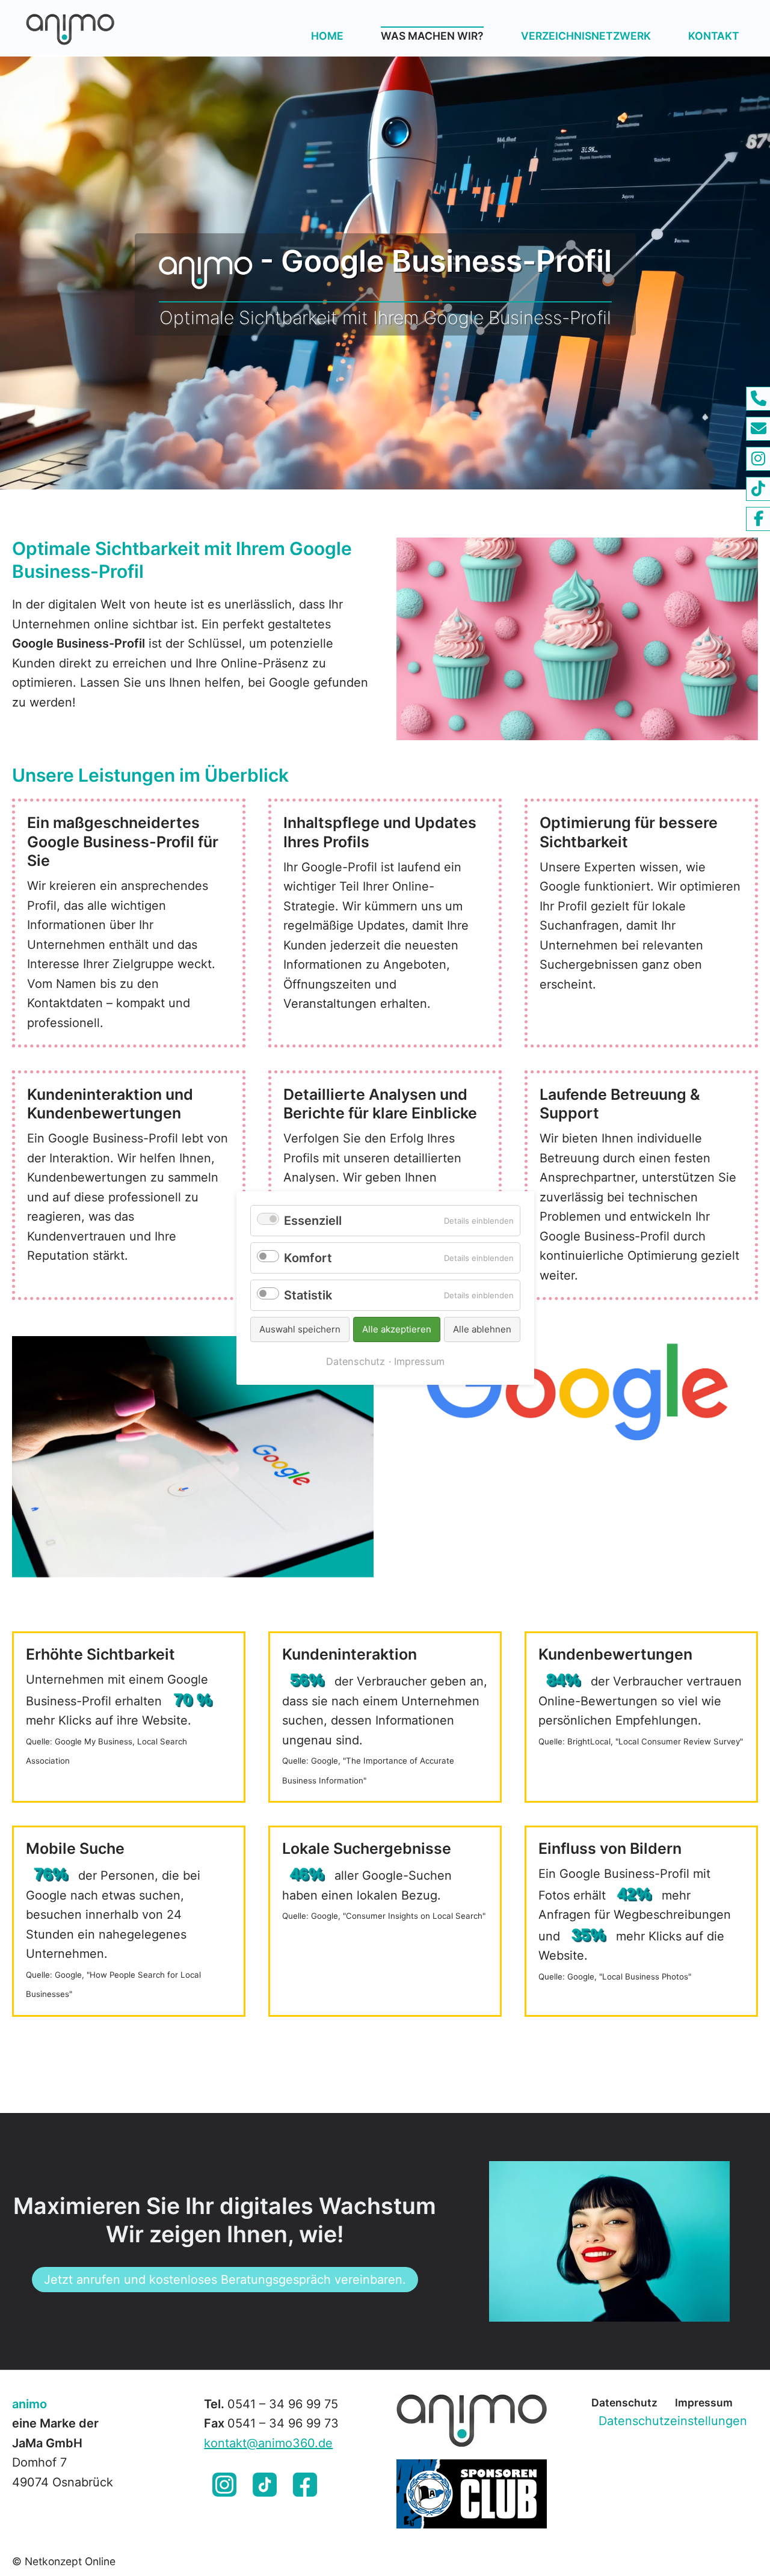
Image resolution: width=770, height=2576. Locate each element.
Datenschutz (624, 2403)
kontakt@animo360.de (268, 2443)
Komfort (308, 1258)
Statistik (308, 1295)
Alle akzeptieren (397, 1329)
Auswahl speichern (300, 1329)
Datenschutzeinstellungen (673, 2421)
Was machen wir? (432, 36)
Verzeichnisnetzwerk (586, 36)
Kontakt (714, 36)
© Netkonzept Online (64, 2561)
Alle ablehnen (482, 1329)
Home (327, 36)
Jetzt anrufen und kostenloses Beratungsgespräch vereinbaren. (225, 2280)
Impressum (704, 2403)
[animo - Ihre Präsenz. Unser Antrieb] (110, 28)
